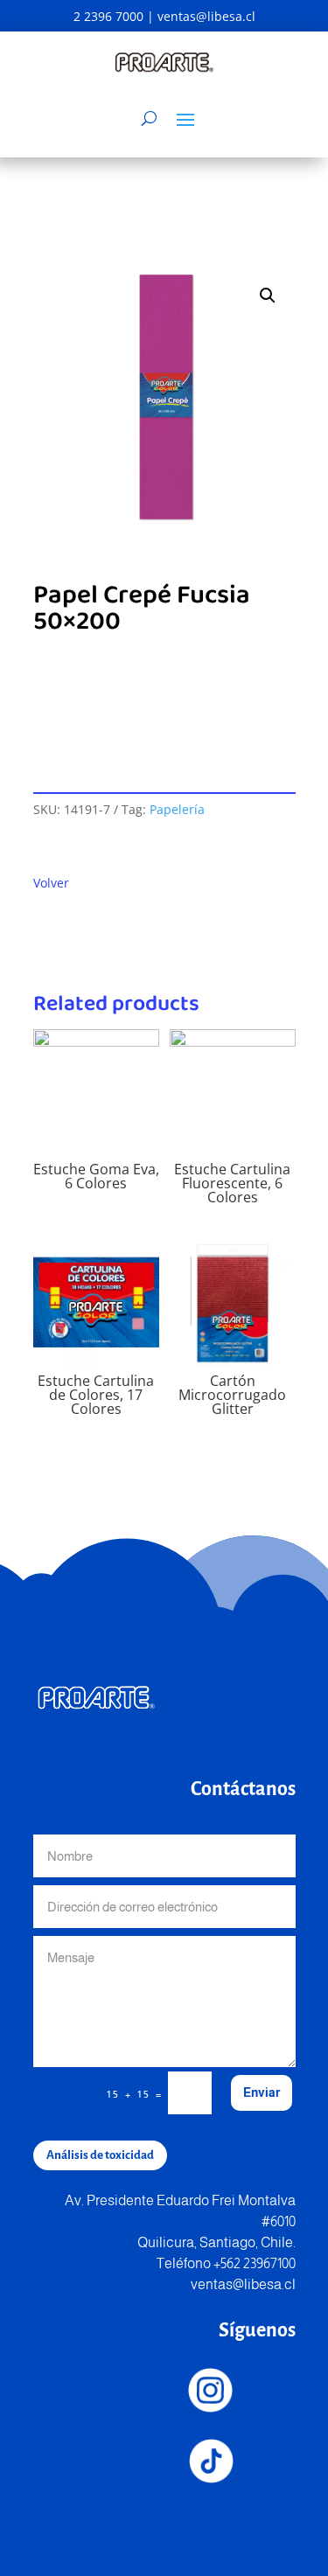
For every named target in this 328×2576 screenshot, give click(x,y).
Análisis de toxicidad (100, 2155)
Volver (51, 883)
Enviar (262, 2092)
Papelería (177, 809)
